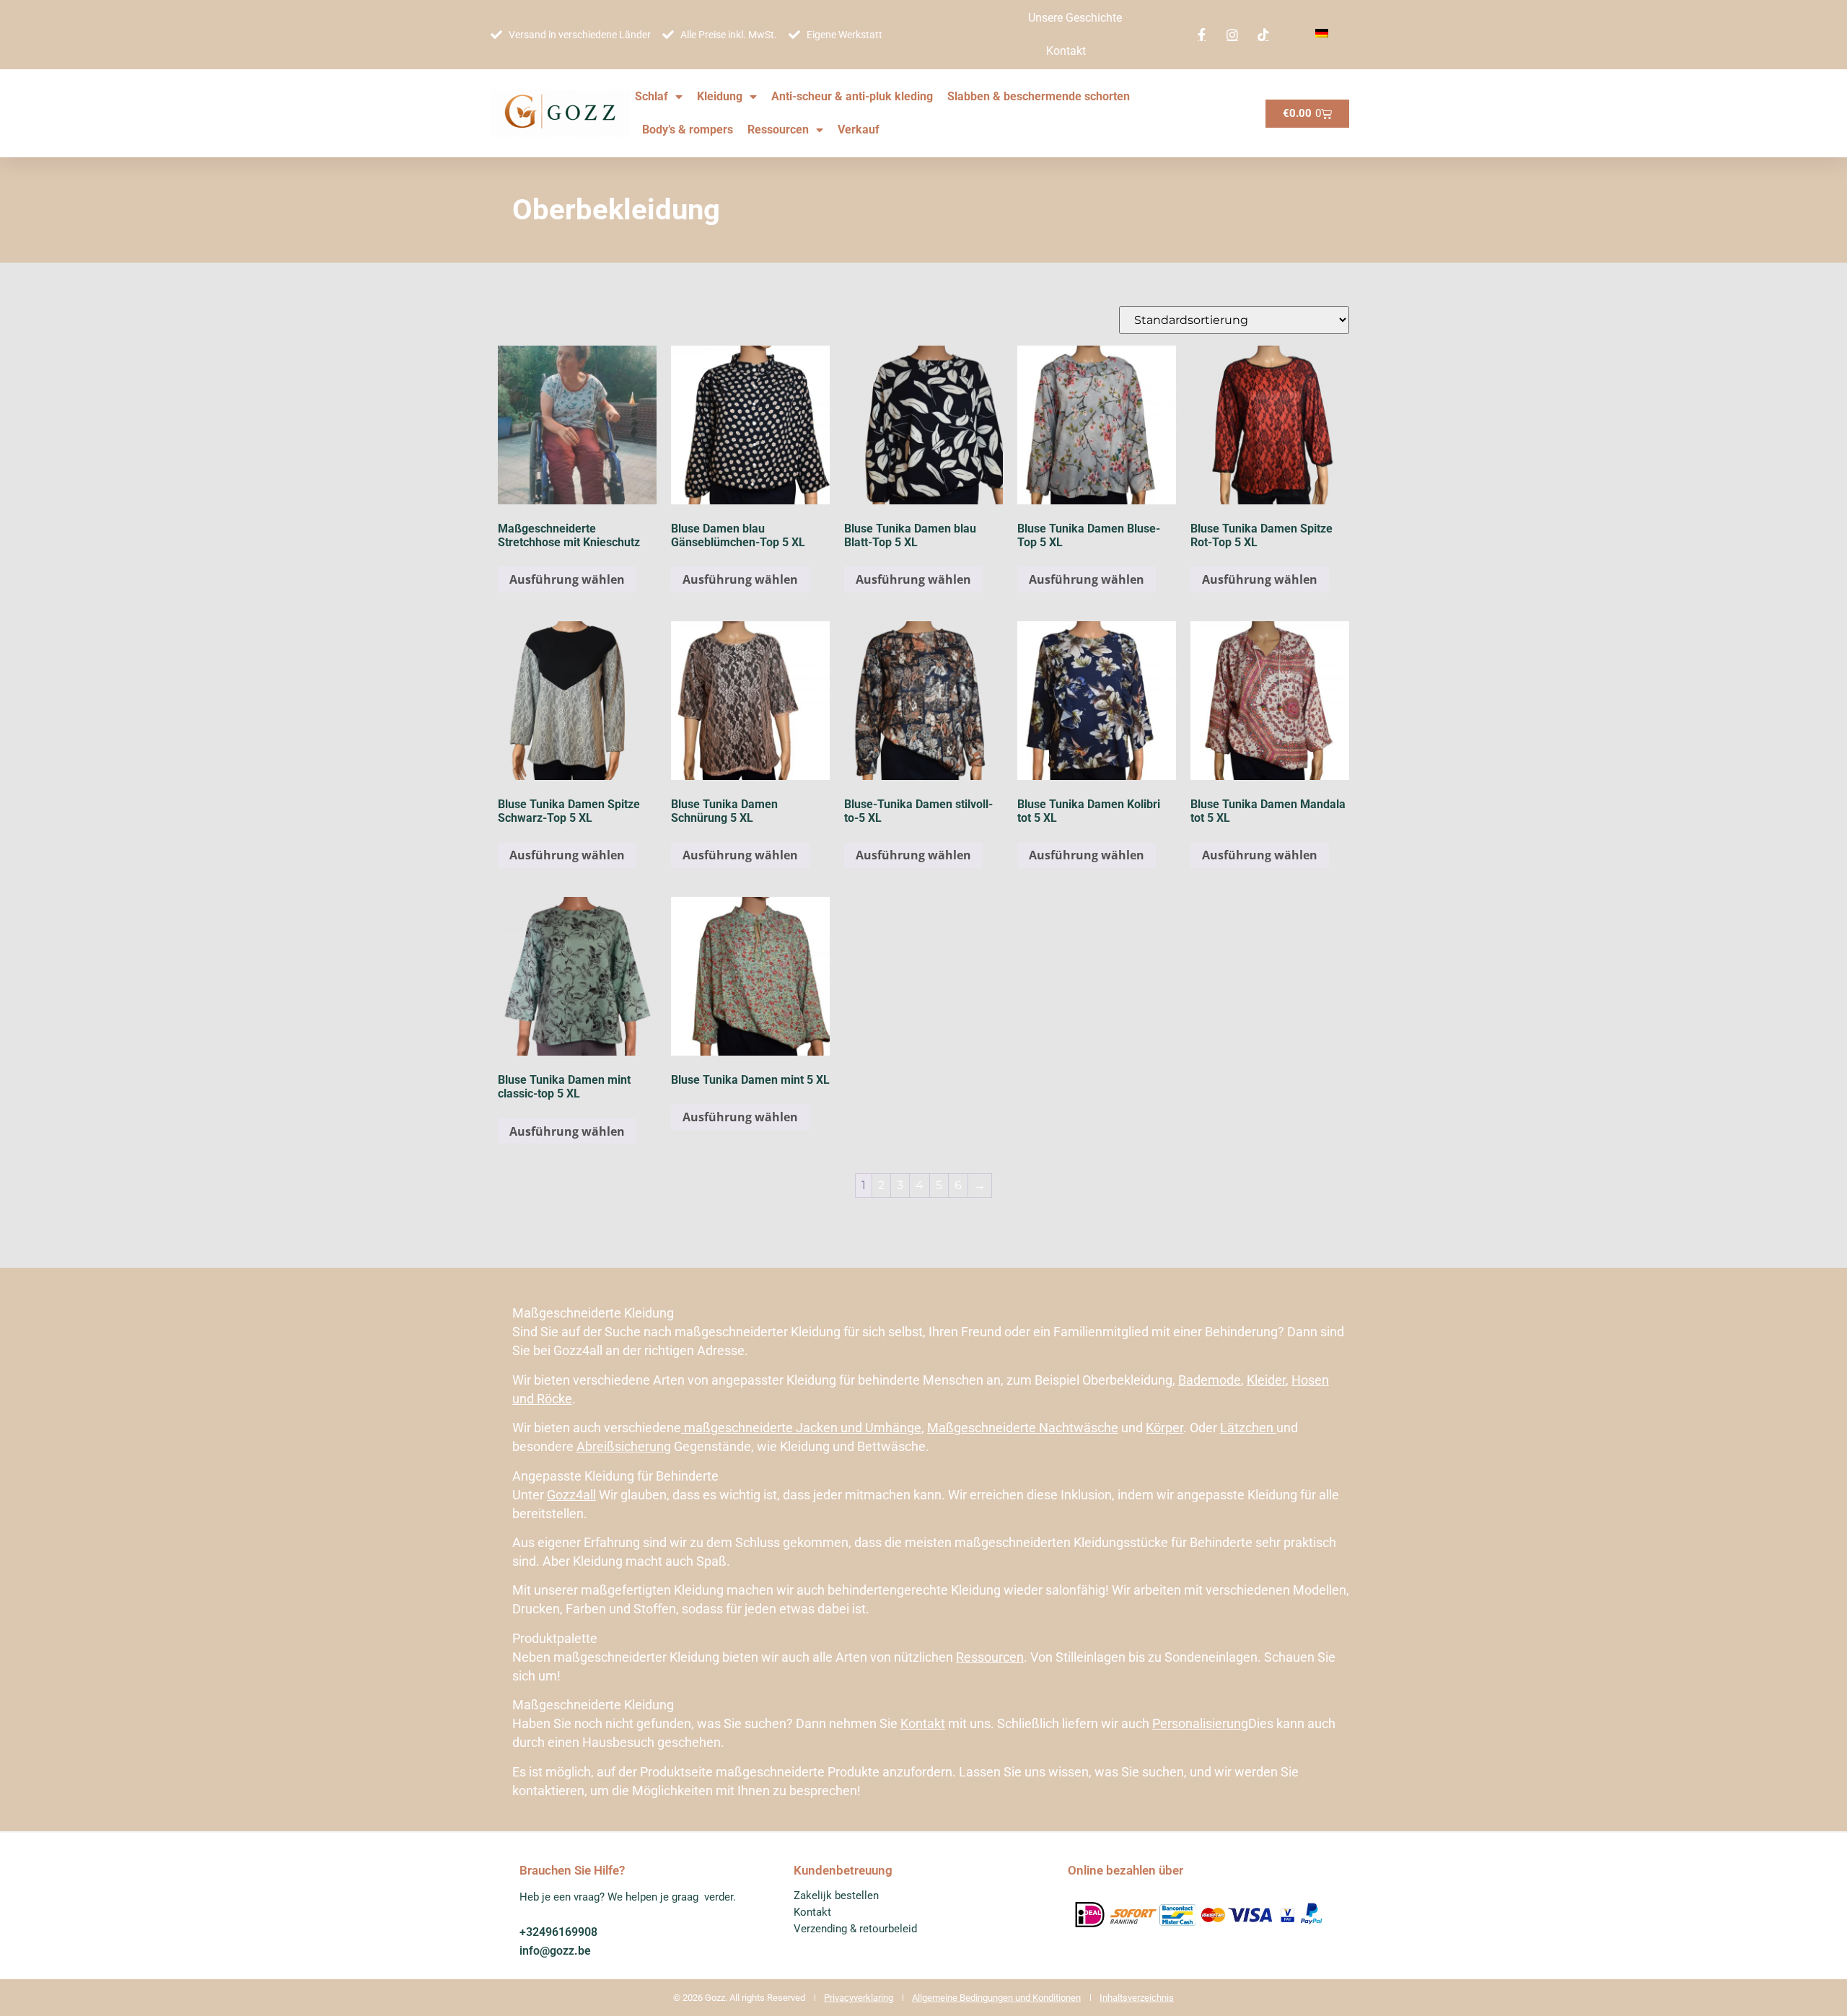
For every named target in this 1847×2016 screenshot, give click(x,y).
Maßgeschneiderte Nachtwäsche (1023, 1428)
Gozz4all (571, 1495)
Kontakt (1066, 51)
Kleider (1266, 1380)
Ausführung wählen (567, 579)
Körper (1164, 1428)
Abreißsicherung (624, 1446)
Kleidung (720, 96)
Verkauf (859, 130)
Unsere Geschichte (1075, 18)
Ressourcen (778, 130)
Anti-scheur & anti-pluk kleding (852, 96)
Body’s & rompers (688, 130)
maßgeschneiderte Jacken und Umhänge (801, 1428)
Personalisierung (1200, 1723)
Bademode (1210, 1380)
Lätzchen (1248, 1428)
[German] (1322, 34)
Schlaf (652, 96)
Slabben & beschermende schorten (1039, 96)
